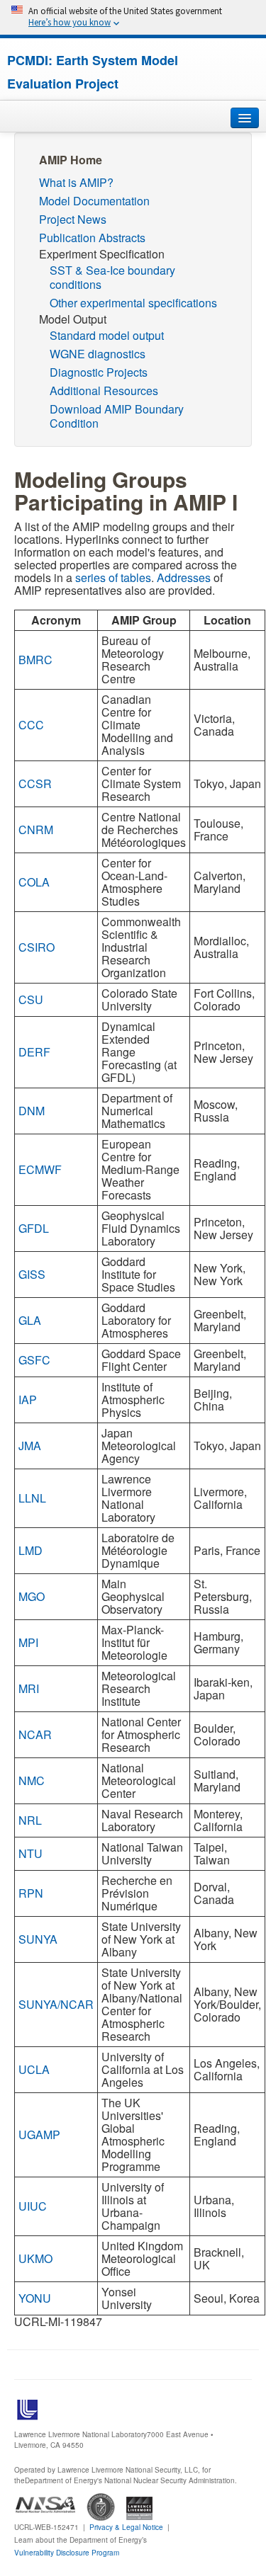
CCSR (35, 783)
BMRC (35, 660)
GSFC (34, 1360)
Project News (73, 219)
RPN (31, 1893)
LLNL (32, 1498)
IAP (28, 1400)
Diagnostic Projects (99, 372)
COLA (34, 882)
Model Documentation (94, 201)
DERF (34, 1052)
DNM (32, 1111)
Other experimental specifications (133, 303)
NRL (30, 1820)
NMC (32, 1780)
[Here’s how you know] (133, 17)
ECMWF (40, 1169)
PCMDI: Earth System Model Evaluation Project (93, 72)
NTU (31, 1853)
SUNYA (38, 1939)
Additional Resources (104, 391)
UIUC (33, 2206)
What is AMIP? (76, 182)
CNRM (36, 830)
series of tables (113, 577)
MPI (28, 1642)
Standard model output (107, 335)
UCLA (34, 2069)
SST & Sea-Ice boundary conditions (112, 277)
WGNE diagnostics (98, 354)
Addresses (184, 577)
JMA (30, 1446)
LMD (31, 1550)
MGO (32, 1596)
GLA (30, 1320)
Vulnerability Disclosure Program (67, 2553)
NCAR (35, 1734)
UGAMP (39, 2135)
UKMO (35, 2258)
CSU (31, 999)
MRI (29, 1688)
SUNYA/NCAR (56, 2004)
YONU (35, 2298)
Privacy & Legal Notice (126, 2527)
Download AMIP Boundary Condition (117, 416)
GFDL (34, 1228)
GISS (32, 1274)
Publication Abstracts (92, 238)
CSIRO (37, 947)
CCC (31, 725)
